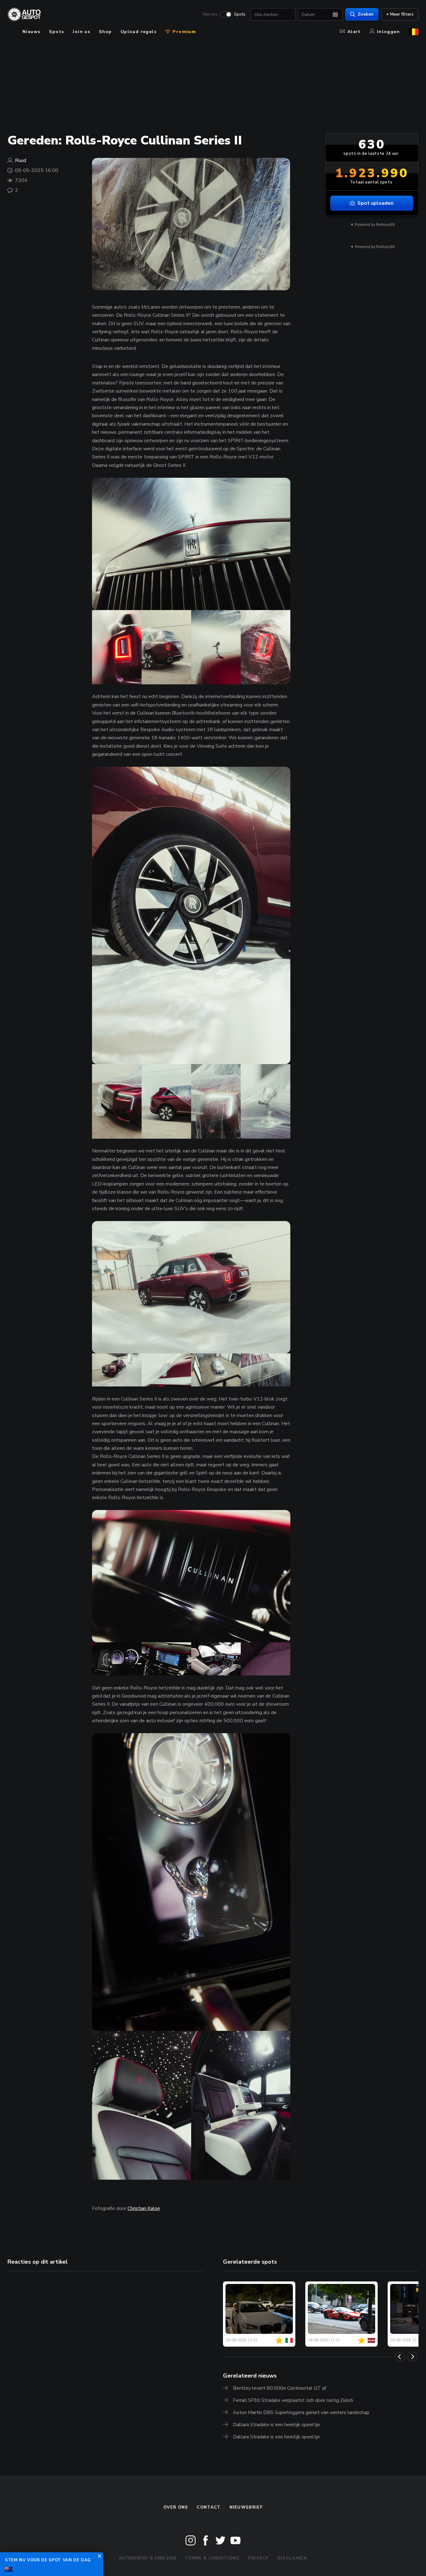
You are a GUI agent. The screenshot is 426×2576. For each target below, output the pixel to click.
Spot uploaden (375, 203)
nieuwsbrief (246, 2507)
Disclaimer (292, 2558)
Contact (209, 2507)
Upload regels (139, 32)
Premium (183, 32)
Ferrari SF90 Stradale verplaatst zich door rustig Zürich (293, 2400)
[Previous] (400, 2357)
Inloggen (388, 32)
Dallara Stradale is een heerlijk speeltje (276, 2425)
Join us (81, 32)
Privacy (259, 2558)
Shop (105, 32)
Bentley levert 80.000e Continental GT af (280, 2388)
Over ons (176, 2507)
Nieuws (210, 14)
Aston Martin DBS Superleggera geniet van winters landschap (301, 2412)
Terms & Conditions (212, 2558)
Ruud (21, 160)
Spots (240, 14)
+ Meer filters (400, 14)
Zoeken (366, 14)
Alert (354, 32)
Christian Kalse (144, 2208)
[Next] (412, 2357)
